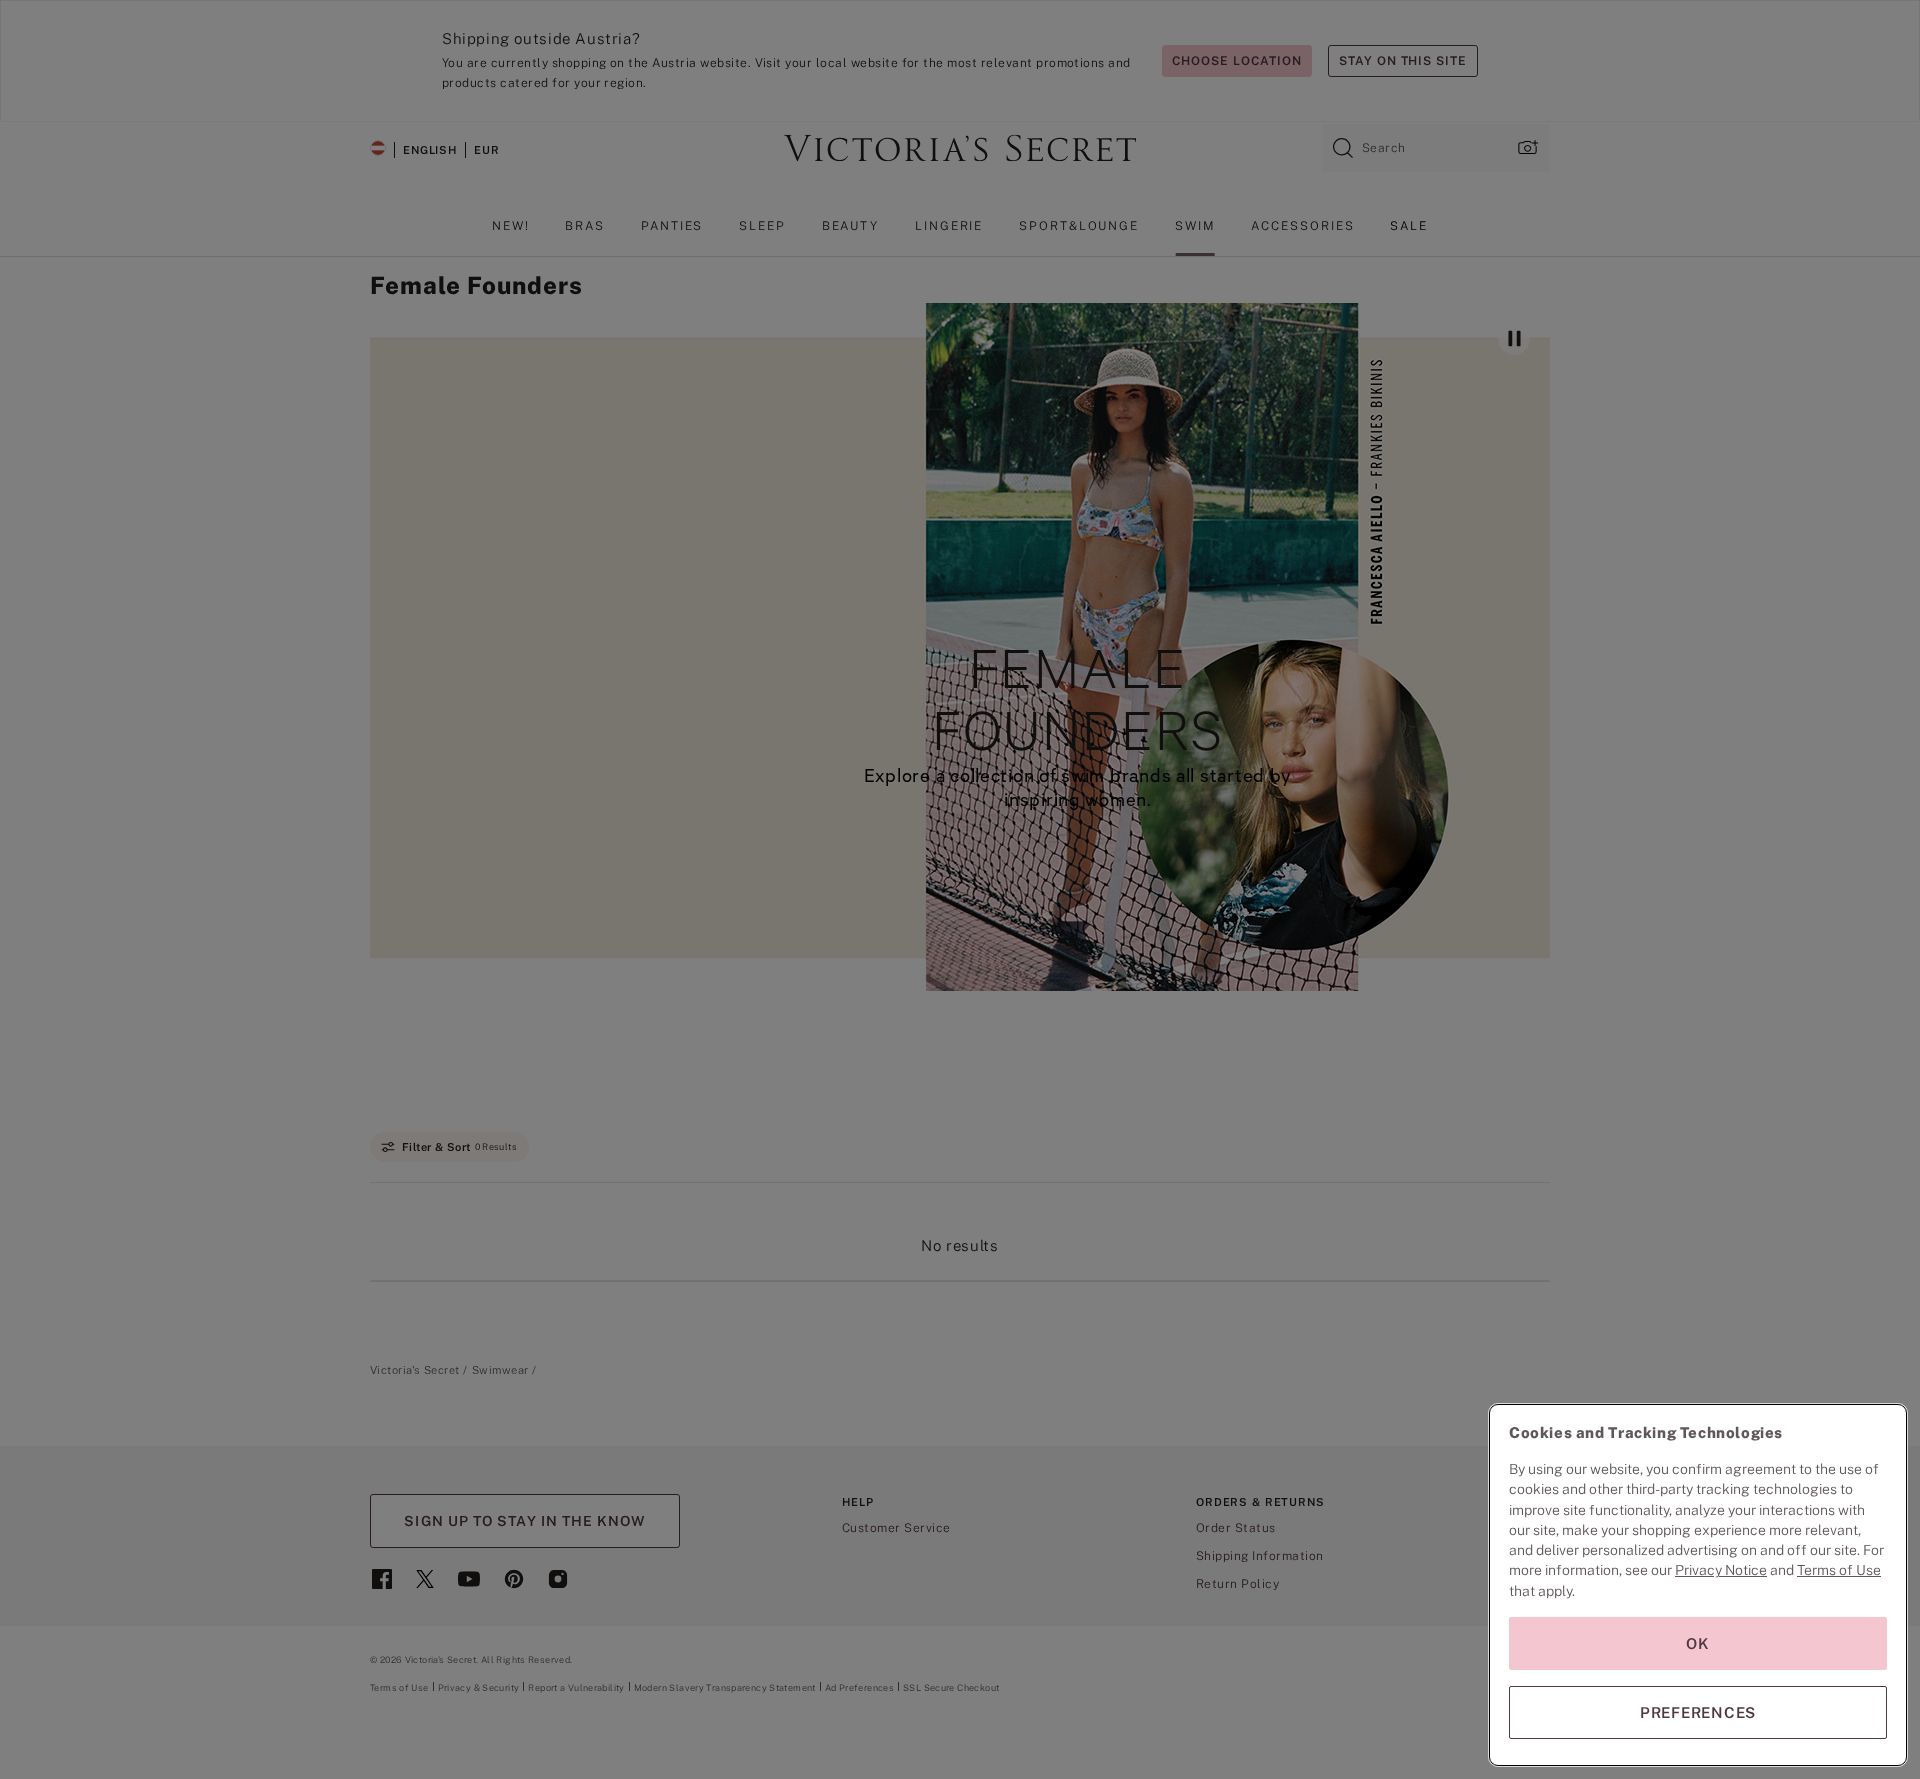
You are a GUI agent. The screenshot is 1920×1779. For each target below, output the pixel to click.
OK (1698, 1643)
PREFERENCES (1698, 1712)
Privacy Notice (1721, 1570)
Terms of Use (1839, 1570)
